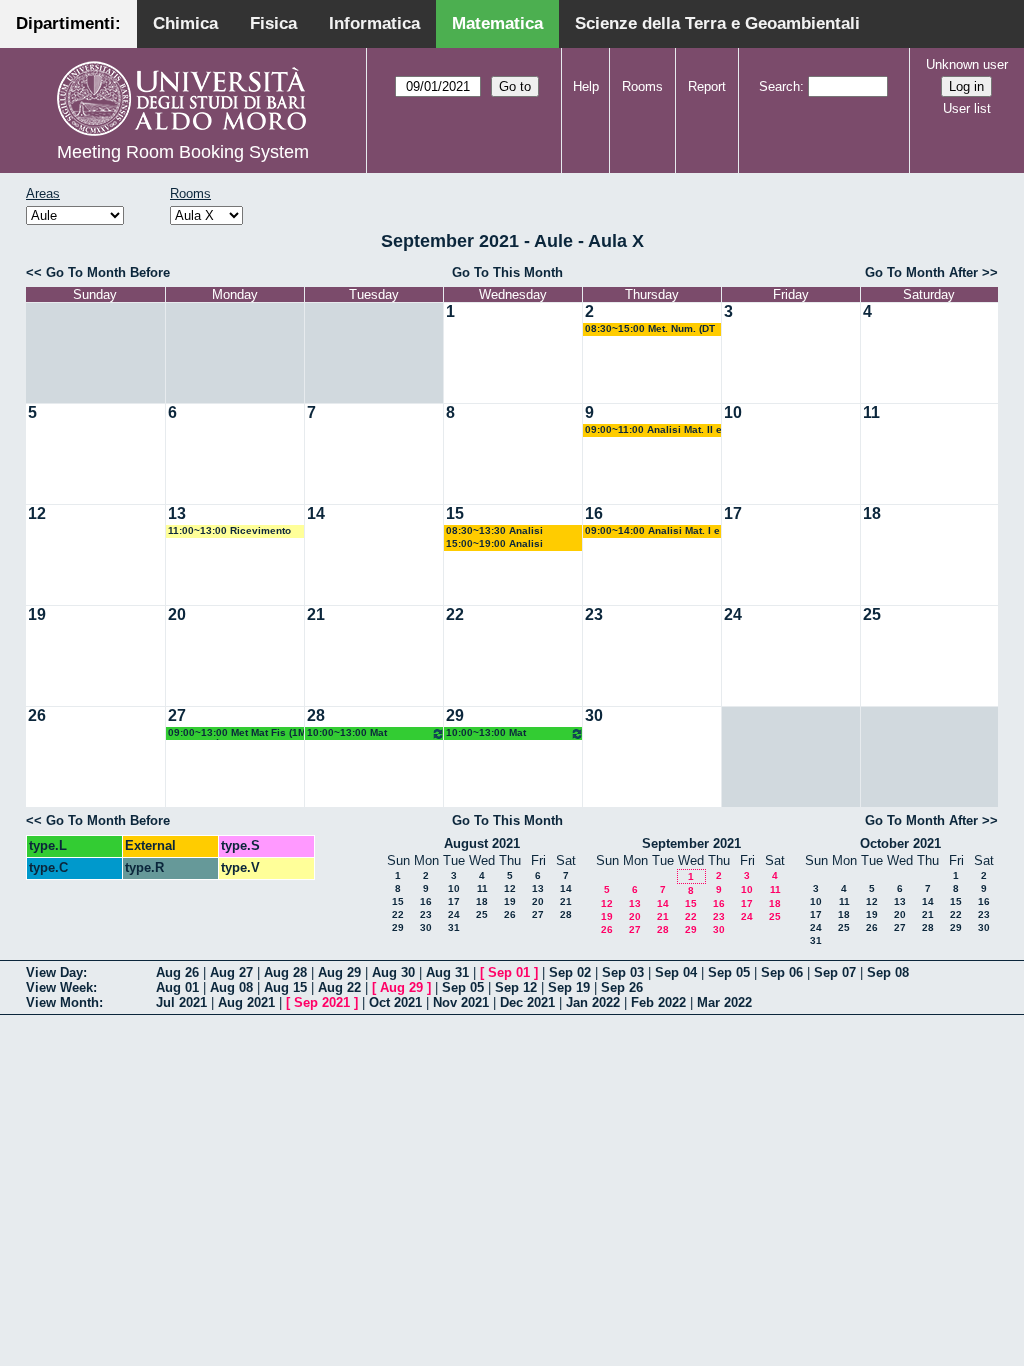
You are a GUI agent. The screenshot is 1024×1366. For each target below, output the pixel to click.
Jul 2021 (181, 1002)
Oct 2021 (395, 1002)
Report (707, 86)
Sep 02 (570, 972)
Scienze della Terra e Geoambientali (717, 23)
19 (37, 614)
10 (733, 412)
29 (455, 715)
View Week (59, 987)
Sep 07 (835, 972)
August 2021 (482, 843)
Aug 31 (447, 972)
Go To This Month (507, 272)
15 (455, 513)
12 (37, 513)
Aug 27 (231, 972)
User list (967, 108)
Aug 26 (177, 972)
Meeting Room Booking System (183, 152)
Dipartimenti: (68, 23)
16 (594, 513)
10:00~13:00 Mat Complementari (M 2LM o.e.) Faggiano (362, 733)
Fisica (273, 23)
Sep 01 (509, 972)
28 (316, 715)
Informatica (374, 23)
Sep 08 (888, 972)
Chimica (185, 23)
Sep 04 (676, 972)
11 (871, 412)
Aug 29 (339, 972)
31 (454, 927)
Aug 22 (339, 987)
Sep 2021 (322, 1002)
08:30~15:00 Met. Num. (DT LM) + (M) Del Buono (650, 329)
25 (872, 614)
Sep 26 (622, 987)
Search (779, 86)
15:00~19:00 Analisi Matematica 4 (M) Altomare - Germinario (513, 544)
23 (594, 614)
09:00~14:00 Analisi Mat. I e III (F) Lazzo (652, 531)
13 (177, 513)
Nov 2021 (461, 1002)
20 (177, 614)
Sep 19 (569, 987)
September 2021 (691, 843)
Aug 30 (393, 972)
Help (586, 86)
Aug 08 (231, 987)
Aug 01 (177, 987)
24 (733, 614)
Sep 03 (623, 972)
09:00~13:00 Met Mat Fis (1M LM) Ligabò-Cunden (237, 733)
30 (594, 715)
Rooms (642, 86)
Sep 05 (729, 972)
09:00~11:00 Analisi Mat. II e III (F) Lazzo (653, 430)
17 (733, 513)
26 (37, 715)
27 (177, 715)
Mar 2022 (724, 1002)
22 (455, 614)
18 (872, 513)
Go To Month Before (108, 272)
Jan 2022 (593, 1002)
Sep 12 (516, 987)
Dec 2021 (527, 1002)
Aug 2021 (246, 1002)
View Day (54, 972)
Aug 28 (285, 972)
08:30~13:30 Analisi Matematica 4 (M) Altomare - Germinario (513, 531)
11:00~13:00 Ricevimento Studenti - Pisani (229, 531)
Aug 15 (285, 987)
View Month (62, 1002)
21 (316, 614)
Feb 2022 (658, 1002)
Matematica (497, 23)
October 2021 (900, 843)
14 (316, 513)
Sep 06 (782, 972)
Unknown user (967, 64)
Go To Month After (921, 272)
